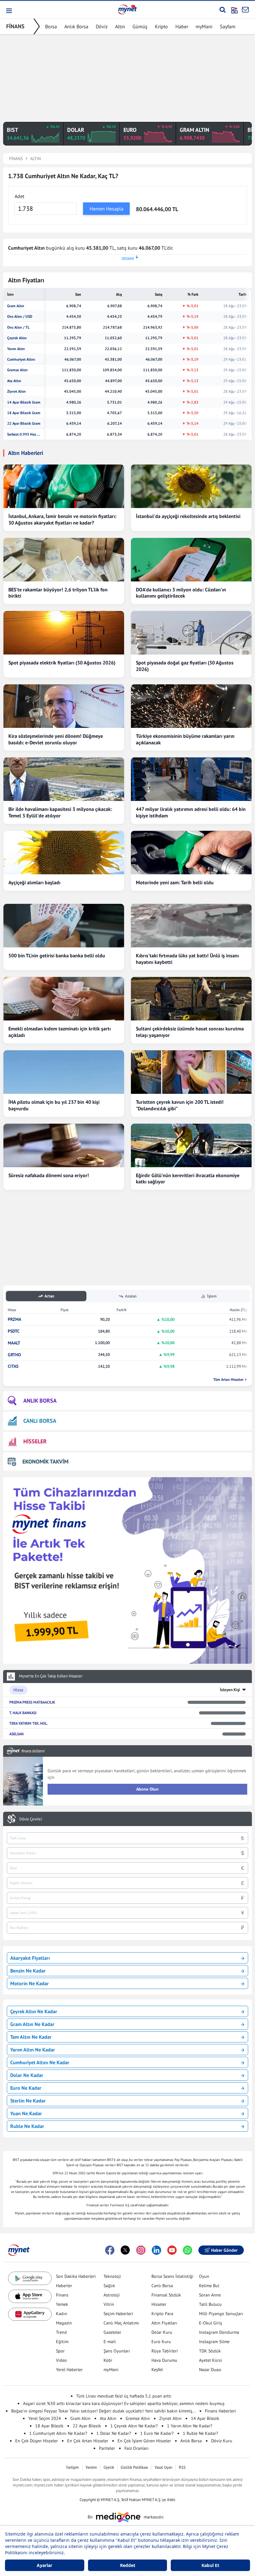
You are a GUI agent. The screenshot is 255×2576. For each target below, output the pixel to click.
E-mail (110, 2342)
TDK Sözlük (210, 2351)
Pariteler (107, 2448)
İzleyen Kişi (230, 1690)
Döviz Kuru (222, 2441)
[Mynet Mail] (245, 10)
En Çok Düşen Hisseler (37, 2441)
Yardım (91, 2467)
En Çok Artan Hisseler (88, 2441)
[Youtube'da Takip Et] (172, 2250)
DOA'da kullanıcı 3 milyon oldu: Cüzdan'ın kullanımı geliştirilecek (181, 593)
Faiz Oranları (137, 2448)
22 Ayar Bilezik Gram (24, 423)
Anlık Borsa (76, 26)
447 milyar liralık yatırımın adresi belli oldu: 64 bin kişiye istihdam (191, 812)
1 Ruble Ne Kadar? (200, 2433)
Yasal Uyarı (163, 2467)
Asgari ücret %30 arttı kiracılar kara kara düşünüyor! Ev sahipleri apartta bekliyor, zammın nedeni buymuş (124, 2403)
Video (61, 2360)
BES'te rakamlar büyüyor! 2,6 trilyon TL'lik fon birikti (58, 593)
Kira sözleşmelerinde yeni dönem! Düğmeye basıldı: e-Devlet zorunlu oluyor (56, 739)
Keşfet (157, 2370)
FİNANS (15, 26)
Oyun (204, 2276)
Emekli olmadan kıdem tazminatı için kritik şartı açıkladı (60, 1032)
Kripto (161, 26)
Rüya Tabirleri (165, 2351)
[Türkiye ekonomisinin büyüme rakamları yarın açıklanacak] (191, 706)
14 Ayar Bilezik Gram (24, 402)
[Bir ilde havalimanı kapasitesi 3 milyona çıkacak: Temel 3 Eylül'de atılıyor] (64, 779)
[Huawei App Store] (30, 2314)
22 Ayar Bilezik (87, 2426)
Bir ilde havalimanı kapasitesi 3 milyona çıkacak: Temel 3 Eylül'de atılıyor (60, 812)
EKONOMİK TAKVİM (45, 1461)
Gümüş (140, 26)
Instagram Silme (214, 2342)
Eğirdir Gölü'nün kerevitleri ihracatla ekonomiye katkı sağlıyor (188, 1179)
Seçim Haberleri (118, 2314)
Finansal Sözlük (166, 2295)
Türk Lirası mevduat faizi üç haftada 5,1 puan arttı (124, 2396)
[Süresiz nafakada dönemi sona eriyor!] (64, 1145)
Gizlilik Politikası (134, 2467)
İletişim (73, 2467)
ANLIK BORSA (40, 1401)
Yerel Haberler (69, 2370)
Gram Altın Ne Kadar (32, 2024)
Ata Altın (14, 381)
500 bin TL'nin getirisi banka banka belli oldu (57, 955)
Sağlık (109, 2286)
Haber (182, 26)
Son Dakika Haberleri (76, 2276)
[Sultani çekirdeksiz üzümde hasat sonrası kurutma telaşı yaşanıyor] (191, 999)
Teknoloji (112, 2276)
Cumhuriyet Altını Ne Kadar (40, 2062)
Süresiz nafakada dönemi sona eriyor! (49, 1175)
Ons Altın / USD (20, 317)
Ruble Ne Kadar (27, 2126)
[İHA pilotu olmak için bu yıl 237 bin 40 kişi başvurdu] (64, 1072)
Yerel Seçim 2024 (45, 2418)
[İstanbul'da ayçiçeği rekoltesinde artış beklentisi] (191, 486)
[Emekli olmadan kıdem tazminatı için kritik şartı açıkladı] (64, 999)
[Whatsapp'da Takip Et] (188, 2250)
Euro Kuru (161, 2342)
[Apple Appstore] (30, 2296)
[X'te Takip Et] (125, 2250)
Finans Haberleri (220, 2411)
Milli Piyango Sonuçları (221, 2314)
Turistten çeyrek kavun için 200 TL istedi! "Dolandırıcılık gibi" (180, 1105)
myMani (204, 26)
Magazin (64, 2323)
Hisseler (159, 2304)
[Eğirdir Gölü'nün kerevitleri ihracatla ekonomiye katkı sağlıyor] (191, 1145)
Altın (120, 26)
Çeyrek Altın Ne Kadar (34, 2011)
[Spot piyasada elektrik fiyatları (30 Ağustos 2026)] (64, 633)
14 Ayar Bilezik (205, 2418)
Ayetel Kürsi (211, 2360)
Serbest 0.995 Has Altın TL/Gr (24, 434)
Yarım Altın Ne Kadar (33, 2050)
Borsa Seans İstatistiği (172, 2276)
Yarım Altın (16, 349)
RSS (182, 2467)
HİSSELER (35, 1441)
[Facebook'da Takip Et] (110, 2250)
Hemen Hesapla (107, 209)
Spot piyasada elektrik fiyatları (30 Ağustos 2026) (62, 663)
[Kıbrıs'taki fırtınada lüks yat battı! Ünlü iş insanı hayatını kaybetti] (191, 926)
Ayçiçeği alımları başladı (34, 882)
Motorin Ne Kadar (30, 1983)
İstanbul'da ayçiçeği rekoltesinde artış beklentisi (188, 516)
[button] (9, 11)
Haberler (64, 2286)
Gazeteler (112, 2332)
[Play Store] (30, 2278)
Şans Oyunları (117, 2351)
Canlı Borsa (162, 2286)
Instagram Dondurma (219, 2332)
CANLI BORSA (40, 1421)
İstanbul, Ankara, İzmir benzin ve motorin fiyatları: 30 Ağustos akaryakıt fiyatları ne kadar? (62, 519)
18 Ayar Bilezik (49, 2426)
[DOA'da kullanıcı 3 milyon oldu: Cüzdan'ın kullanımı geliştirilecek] (191, 560)
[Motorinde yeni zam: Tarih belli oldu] (191, 853)
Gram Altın (16, 306)
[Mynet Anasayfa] (127, 9)
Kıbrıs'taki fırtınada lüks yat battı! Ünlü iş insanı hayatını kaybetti (187, 959)
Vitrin (109, 2304)
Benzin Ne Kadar (28, 1971)
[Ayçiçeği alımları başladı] (64, 853)
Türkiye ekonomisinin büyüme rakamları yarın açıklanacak (185, 739)
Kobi (108, 2360)
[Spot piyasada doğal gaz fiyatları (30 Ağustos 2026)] (191, 633)
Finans (62, 2295)
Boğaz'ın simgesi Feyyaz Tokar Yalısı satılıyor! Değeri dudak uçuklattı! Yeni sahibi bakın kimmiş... (103, 2411)
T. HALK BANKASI (23, 1713)
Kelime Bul (209, 2286)
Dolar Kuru (162, 2332)
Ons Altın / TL (18, 327)
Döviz (102, 26)
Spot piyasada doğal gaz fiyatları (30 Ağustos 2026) (185, 666)
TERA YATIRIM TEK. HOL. (29, 1723)
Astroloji (112, 2295)
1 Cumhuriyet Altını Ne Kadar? (58, 2433)
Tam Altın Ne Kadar (31, 2037)
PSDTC (14, 1331)
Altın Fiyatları (164, 2323)
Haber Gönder (224, 2250)
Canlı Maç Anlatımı (121, 2323)
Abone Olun (147, 1789)
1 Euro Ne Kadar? (157, 2433)
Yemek (62, 2304)
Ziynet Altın (16, 391)
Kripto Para (162, 2314)
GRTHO (14, 1355)
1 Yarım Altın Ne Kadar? (190, 2426)
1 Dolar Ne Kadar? (114, 2433)
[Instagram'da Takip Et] (141, 2250)
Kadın (62, 2314)
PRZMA (14, 1319)
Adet (19, 196)
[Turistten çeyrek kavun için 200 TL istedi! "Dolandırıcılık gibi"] (191, 1072)
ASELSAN (16, 1734)
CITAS (13, 1366)
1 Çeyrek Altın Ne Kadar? (134, 2426)
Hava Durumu (164, 2360)
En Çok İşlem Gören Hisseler (144, 2441)
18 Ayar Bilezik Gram (24, 413)
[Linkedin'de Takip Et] (156, 2250)
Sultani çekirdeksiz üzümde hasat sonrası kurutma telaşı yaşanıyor (190, 1032)
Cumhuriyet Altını (21, 359)
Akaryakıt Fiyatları (30, 1958)
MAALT (14, 1343)
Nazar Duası (210, 2370)
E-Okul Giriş (211, 2323)
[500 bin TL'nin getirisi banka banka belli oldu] (64, 926)
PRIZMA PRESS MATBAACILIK (32, 1702)
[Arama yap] (223, 10)
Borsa (51, 26)
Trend (61, 2332)
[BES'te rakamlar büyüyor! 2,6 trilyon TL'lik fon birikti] (64, 560)
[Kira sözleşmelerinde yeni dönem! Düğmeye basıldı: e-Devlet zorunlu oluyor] (64, 706)
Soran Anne (210, 2295)
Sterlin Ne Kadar (28, 2101)
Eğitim (62, 2342)
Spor (60, 2351)
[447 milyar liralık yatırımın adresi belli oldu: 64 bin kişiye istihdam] (191, 779)
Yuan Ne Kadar (26, 2113)
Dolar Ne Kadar (27, 2075)
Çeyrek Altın (17, 338)
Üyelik (109, 2467)
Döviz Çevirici (31, 1819)
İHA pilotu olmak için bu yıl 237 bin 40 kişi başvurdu (54, 1105)
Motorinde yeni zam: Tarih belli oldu (175, 882)
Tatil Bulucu (210, 2304)
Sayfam (228, 26)
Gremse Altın (17, 370)
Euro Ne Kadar (26, 2088)
